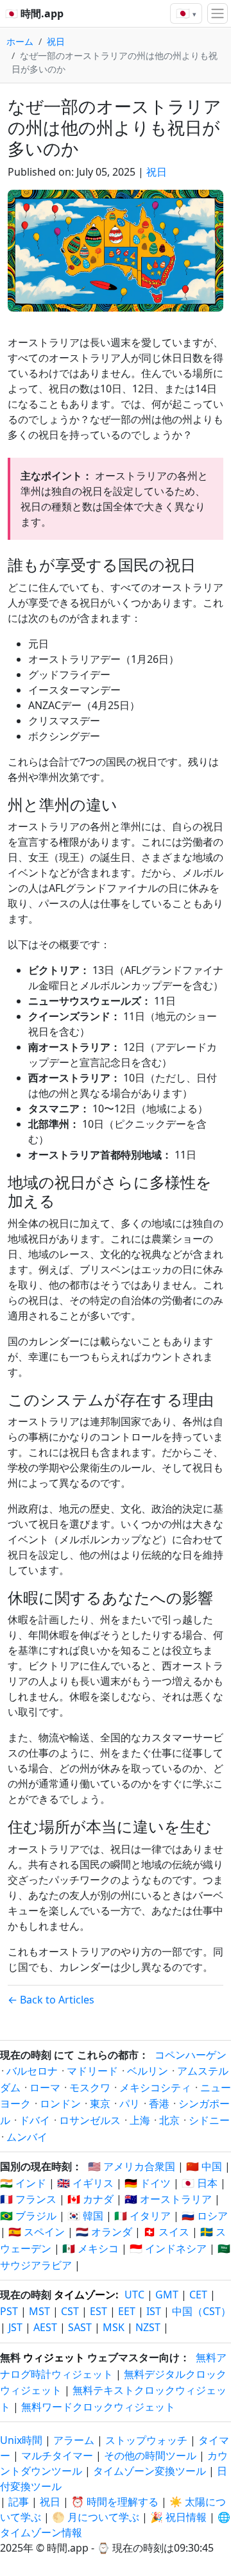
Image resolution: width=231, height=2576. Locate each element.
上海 (140, 2120)
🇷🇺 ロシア (205, 2216)
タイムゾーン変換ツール (151, 2471)
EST (98, 2311)
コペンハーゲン (191, 2055)
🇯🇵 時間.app (34, 13)
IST (154, 2311)
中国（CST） (201, 2311)
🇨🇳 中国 (204, 2166)
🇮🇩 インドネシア (168, 2248)
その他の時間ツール (151, 2455)
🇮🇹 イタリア (142, 2216)
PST (9, 2311)
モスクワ (90, 2087)
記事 (19, 2502)
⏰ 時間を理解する (115, 2502)
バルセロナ (32, 2071)
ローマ (45, 2087)
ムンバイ (27, 2137)
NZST (148, 2327)
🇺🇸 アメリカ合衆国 (132, 2166)
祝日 (56, 41)
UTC (134, 2295)
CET (198, 2295)
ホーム (20, 41)
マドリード (92, 2071)
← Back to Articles (51, 2000)
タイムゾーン (85, 2295)
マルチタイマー (57, 2455)
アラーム (74, 2440)
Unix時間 (21, 2440)
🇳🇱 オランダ (104, 2232)
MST (39, 2311)
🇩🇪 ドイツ (148, 2183)
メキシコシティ (155, 2087)
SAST (80, 2327)
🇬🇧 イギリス (85, 2183)
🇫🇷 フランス (28, 2199)
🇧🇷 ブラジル (28, 2216)
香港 (159, 2103)
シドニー (209, 2120)
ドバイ (35, 2120)
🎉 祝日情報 (178, 2517)
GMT (167, 2295)
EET (127, 2311)
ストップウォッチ (146, 2440)
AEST (45, 2327)
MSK (114, 2327)
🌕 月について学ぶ (96, 2517)
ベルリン (148, 2071)
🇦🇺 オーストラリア (168, 2199)
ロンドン (60, 2103)
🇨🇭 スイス (166, 2232)
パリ (130, 2103)
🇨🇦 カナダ (90, 2199)
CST (70, 2311)
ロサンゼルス (90, 2120)
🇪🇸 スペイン (37, 2232)
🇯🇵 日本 (200, 2183)
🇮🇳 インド (23, 2183)
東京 (100, 2103)
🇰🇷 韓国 (85, 2216)
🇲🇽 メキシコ (90, 2248)
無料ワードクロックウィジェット (98, 2407)
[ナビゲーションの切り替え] (218, 13)
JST (15, 2327)
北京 (169, 2120)
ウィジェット (54, 2357)
